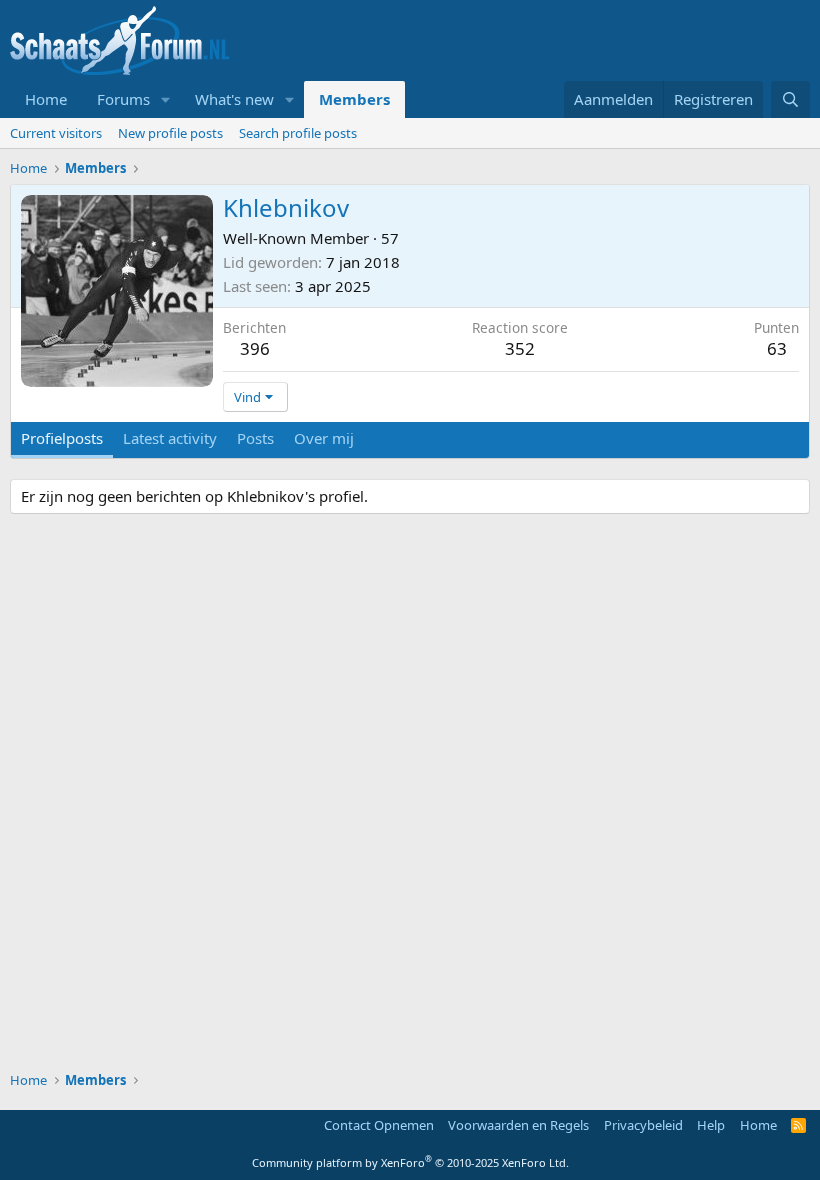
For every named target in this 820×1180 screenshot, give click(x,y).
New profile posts (170, 133)
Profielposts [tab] (62, 438)
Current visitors (56, 133)
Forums (123, 99)
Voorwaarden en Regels (518, 1125)
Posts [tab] (255, 438)
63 (777, 348)
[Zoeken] (790, 99)
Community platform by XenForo (410, 1162)
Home (46, 99)
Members (354, 99)
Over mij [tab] (324, 438)
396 (255, 348)
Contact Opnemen (379, 1125)
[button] (166, 99)
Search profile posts (298, 133)
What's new (234, 99)
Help (711, 1125)
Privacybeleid (643, 1125)
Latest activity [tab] (170, 438)
